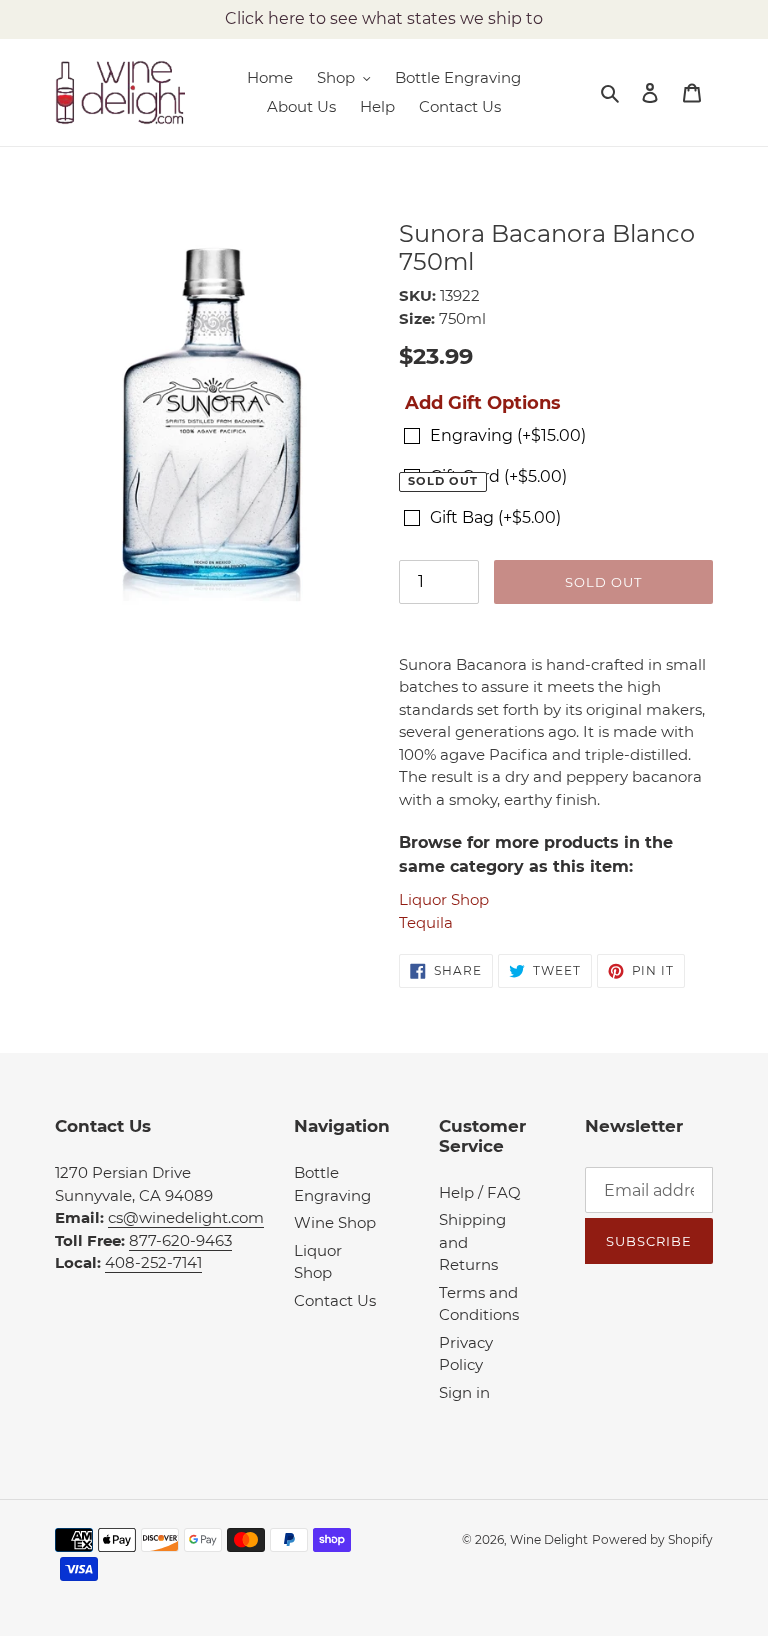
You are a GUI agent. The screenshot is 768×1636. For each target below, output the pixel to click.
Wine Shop (335, 1222)
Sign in (464, 1392)
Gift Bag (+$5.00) (495, 517)
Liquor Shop (444, 899)
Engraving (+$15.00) (508, 435)
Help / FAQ (480, 1192)
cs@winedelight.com (186, 1217)
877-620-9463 (180, 1240)
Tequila (426, 922)
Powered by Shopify (652, 1539)
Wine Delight (549, 1539)
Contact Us (335, 1300)
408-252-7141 (153, 1262)
